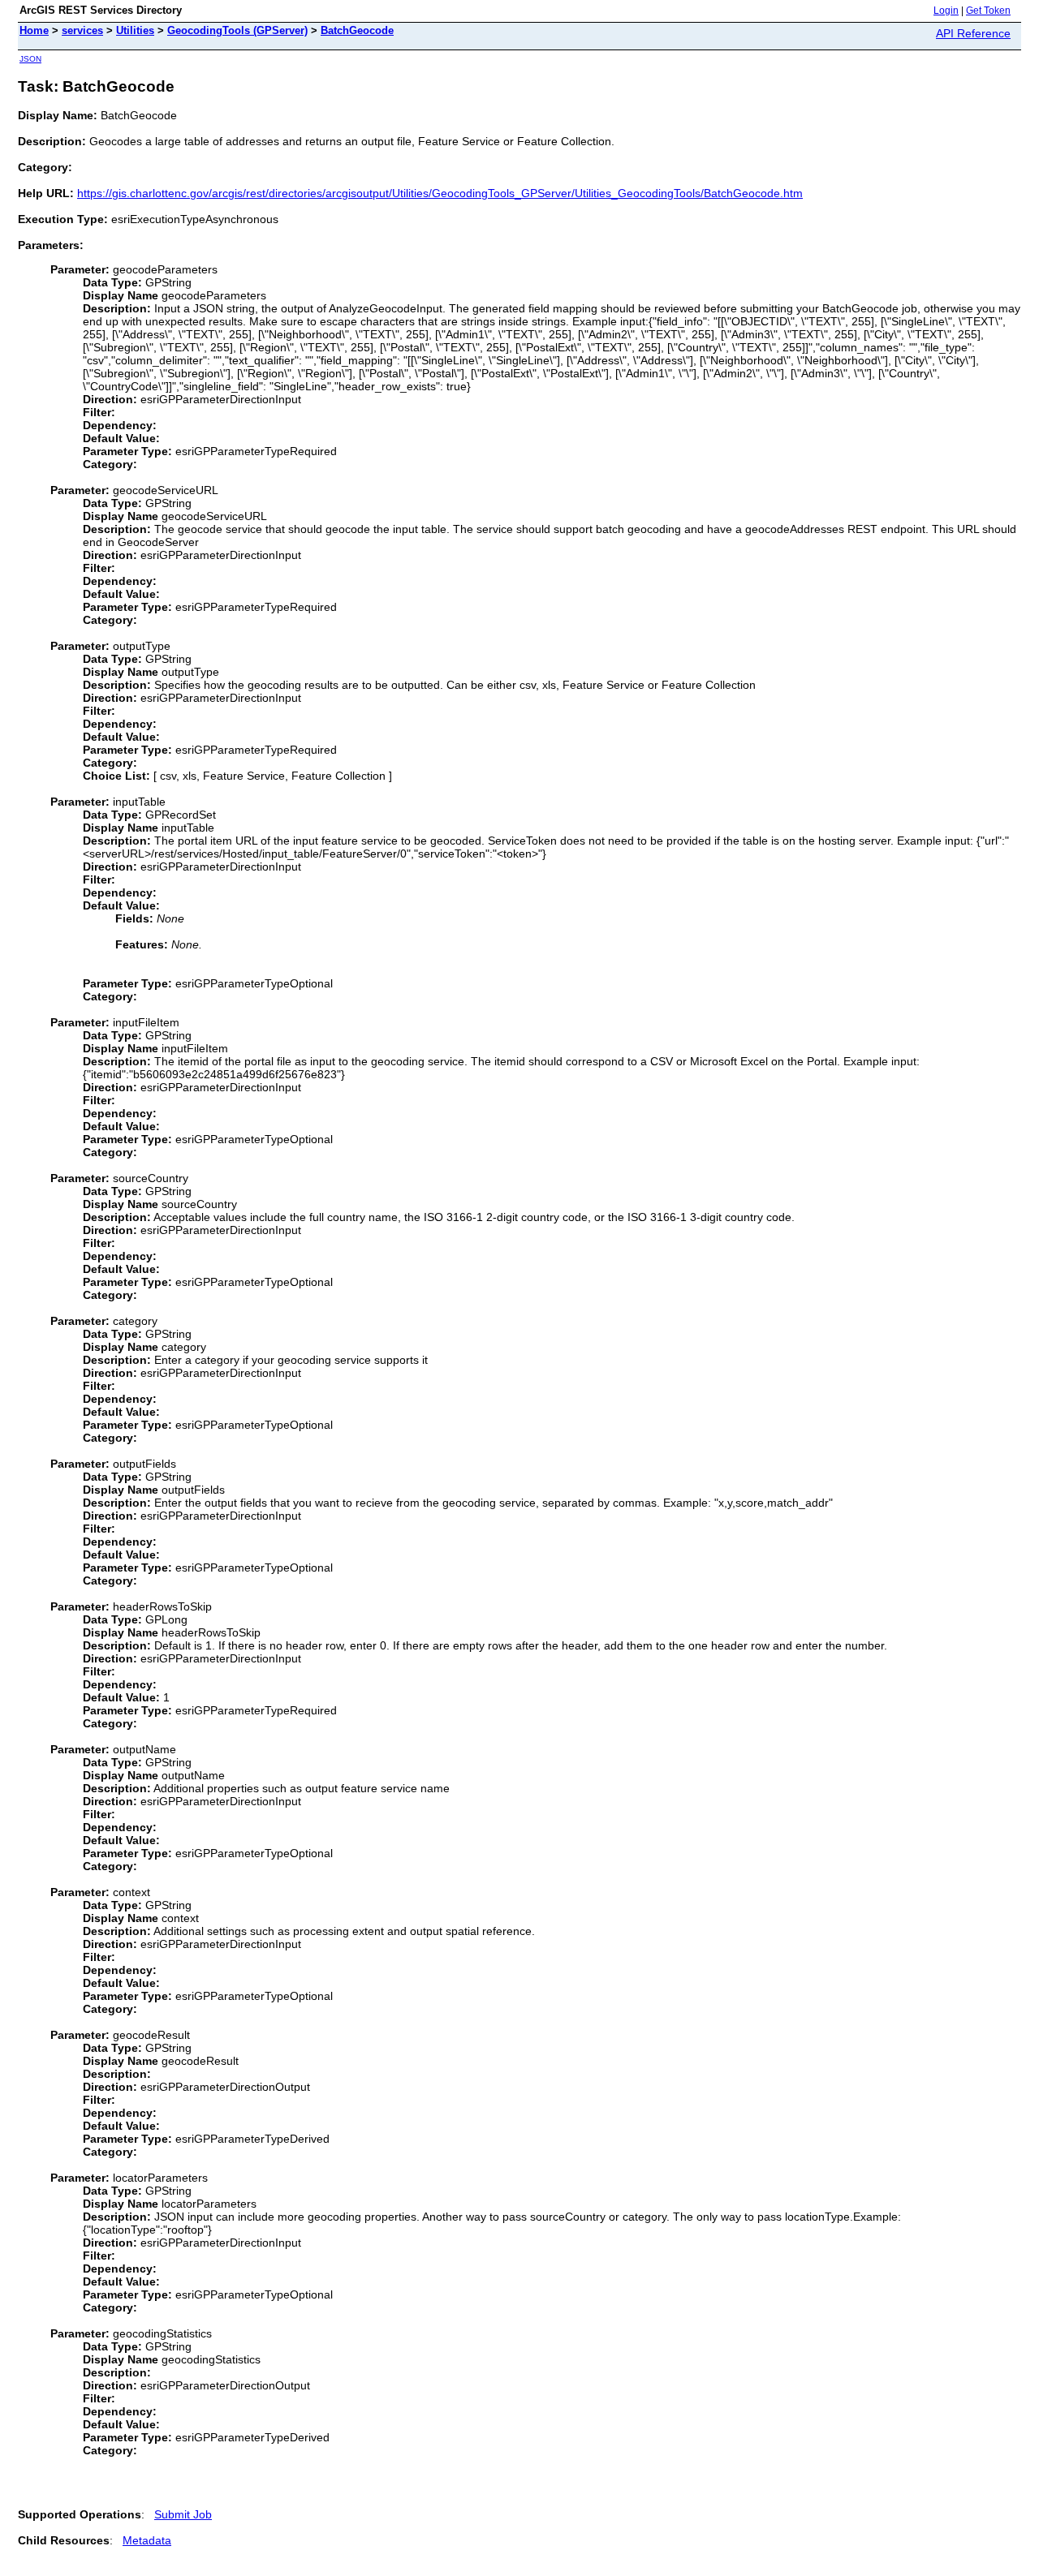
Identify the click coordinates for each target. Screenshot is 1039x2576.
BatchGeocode (357, 30)
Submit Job (183, 2514)
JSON (30, 59)
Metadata (147, 2540)
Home (34, 30)
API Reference (973, 33)
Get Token (988, 11)
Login (946, 11)
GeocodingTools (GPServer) (237, 30)
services (82, 30)
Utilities (135, 30)
